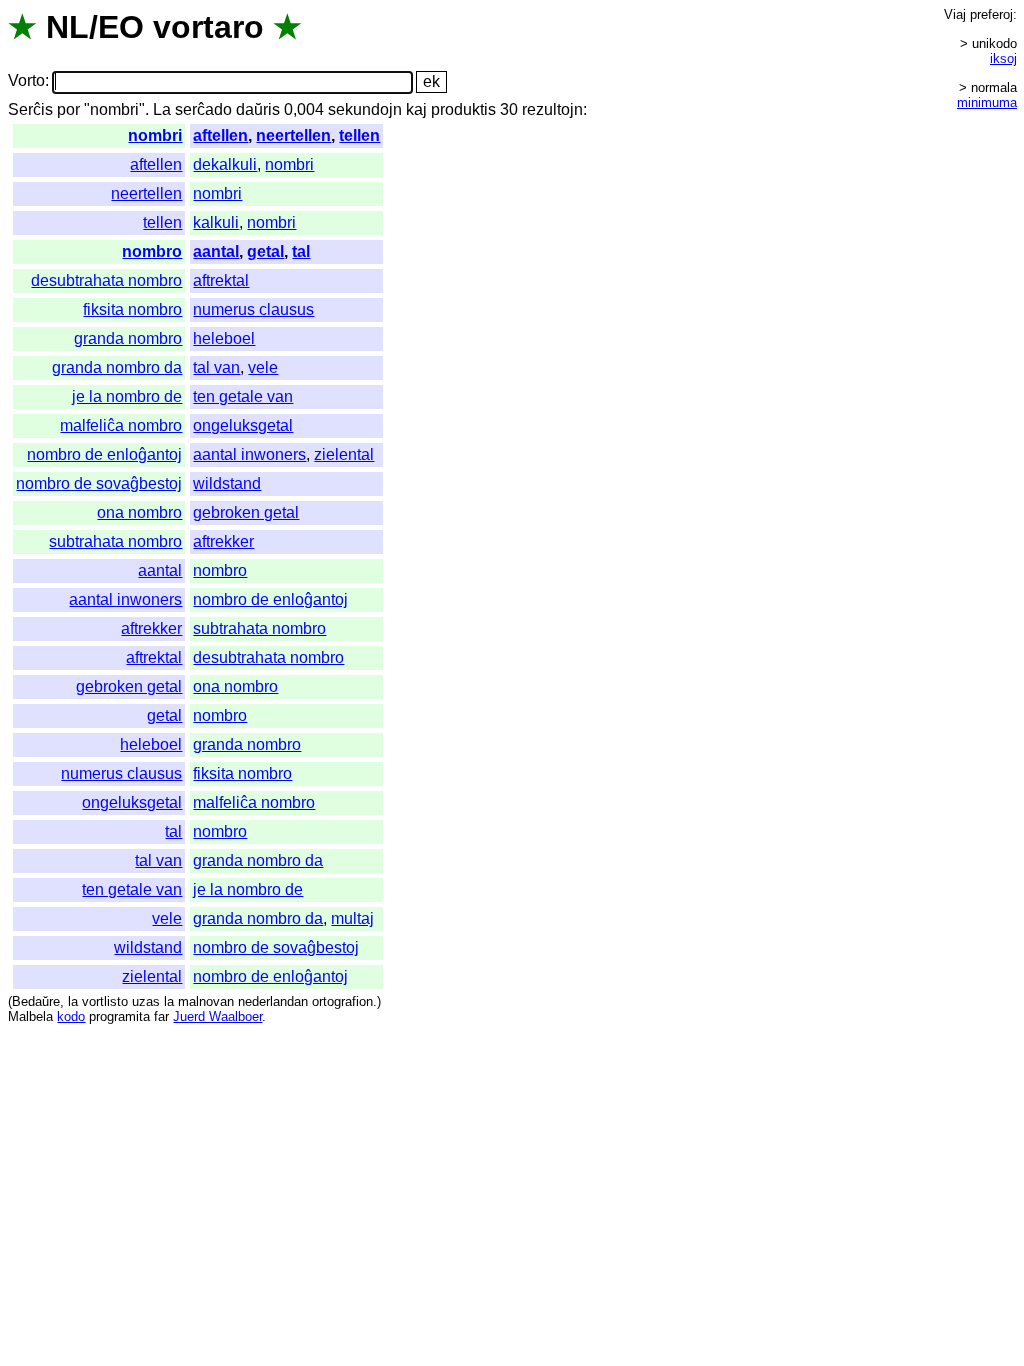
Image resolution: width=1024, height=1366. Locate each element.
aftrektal (221, 280)
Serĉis (30, 109)
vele (263, 367)
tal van (216, 367)
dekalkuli (225, 164)
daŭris (258, 109)
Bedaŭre (36, 1001)
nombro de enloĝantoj (104, 454)
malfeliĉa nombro (121, 425)
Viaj (955, 14)
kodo (71, 1016)
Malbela (30, 1016)
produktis (463, 109)
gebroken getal (246, 512)
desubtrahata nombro (106, 280)
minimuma (987, 102)
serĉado (203, 109)
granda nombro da (117, 367)
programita (119, 1016)
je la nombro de (127, 396)
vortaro (208, 27)
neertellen (293, 135)
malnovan (206, 1001)
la (73, 1001)
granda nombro (128, 338)
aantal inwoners (249, 454)
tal (301, 251)
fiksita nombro (132, 309)
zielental (344, 454)
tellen (359, 135)
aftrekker (223, 541)
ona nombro (139, 512)
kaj (416, 109)
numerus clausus (253, 309)
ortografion (342, 1001)
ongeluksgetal (243, 425)
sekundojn (365, 109)
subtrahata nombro (115, 541)
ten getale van (243, 396)
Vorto (26, 81)
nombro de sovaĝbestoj (99, 483)
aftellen (220, 135)
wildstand (227, 483)
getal (265, 251)
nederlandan (273, 1001)
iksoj (1003, 58)
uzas (146, 1001)
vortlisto (105, 1001)
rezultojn (552, 109)
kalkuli (216, 222)
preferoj (991, 14)
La (162, 109)
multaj (352, 918)
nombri (155, 135)
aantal (216, 251)
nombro (152, 251)
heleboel (224, 338)
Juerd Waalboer (217, 1016)
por (68, 109)
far (161, 1016)
